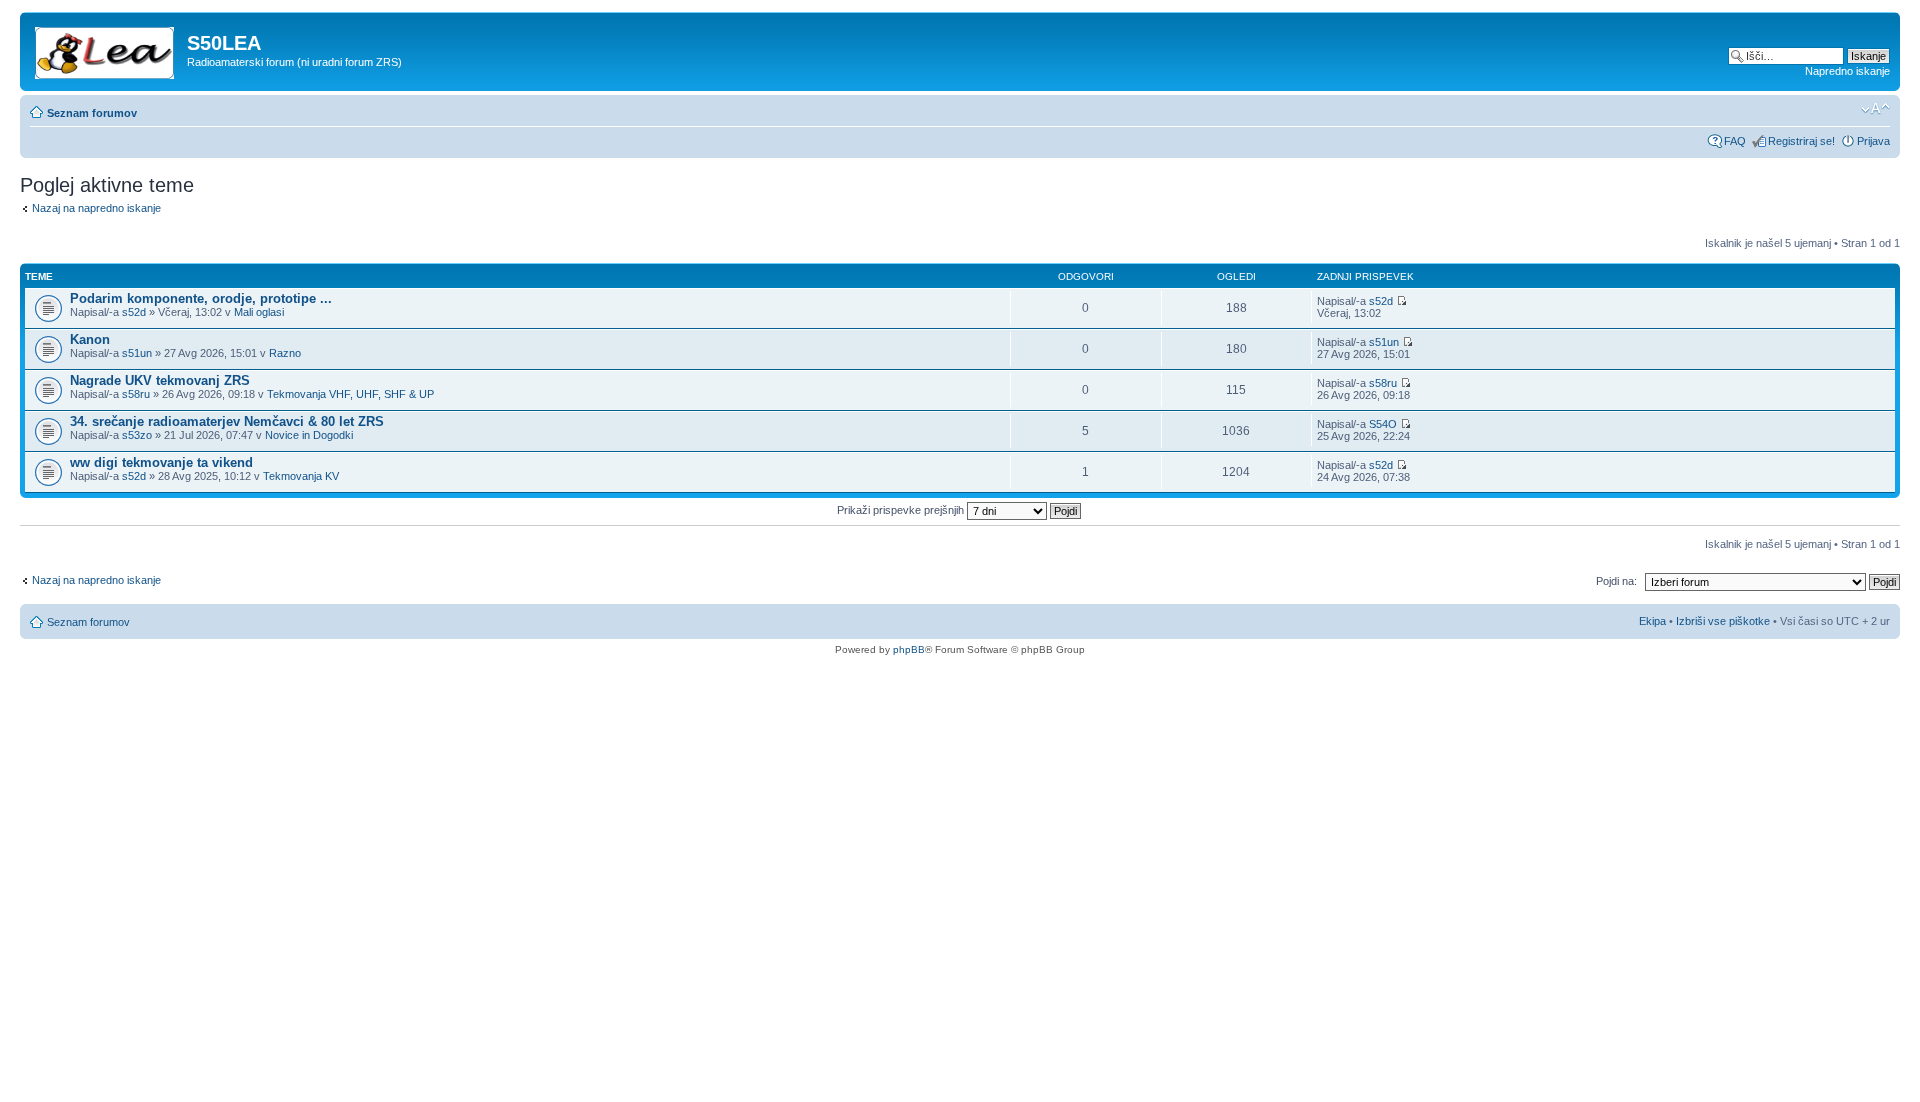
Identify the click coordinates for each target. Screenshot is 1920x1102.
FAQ (1735, 141)
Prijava (1873, 141)
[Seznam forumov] (106, 49)
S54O (1383, 424)
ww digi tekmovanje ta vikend (161, 462)
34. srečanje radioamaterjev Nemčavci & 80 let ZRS (227, 421)
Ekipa (1652, 621)
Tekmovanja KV (301, 476)
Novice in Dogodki (309, 435)
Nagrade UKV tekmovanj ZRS (160, 380)
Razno (285, 353)
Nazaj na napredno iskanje (96, 208)
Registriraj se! (1801, 141)
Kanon (90, 339)
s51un (137, 353)
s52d (134, 312)
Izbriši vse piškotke (1724, 621)
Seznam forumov (92, 113)
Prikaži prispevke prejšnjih (902, 510)
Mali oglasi (259, 312)
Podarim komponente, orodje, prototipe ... (201, 298)
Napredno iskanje (1847, 71)
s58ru (136, 394)
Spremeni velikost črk (1875, 109)
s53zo (137, 435)
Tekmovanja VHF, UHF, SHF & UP (350, 394)
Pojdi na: (1616, 581)
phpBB (909, 649)
